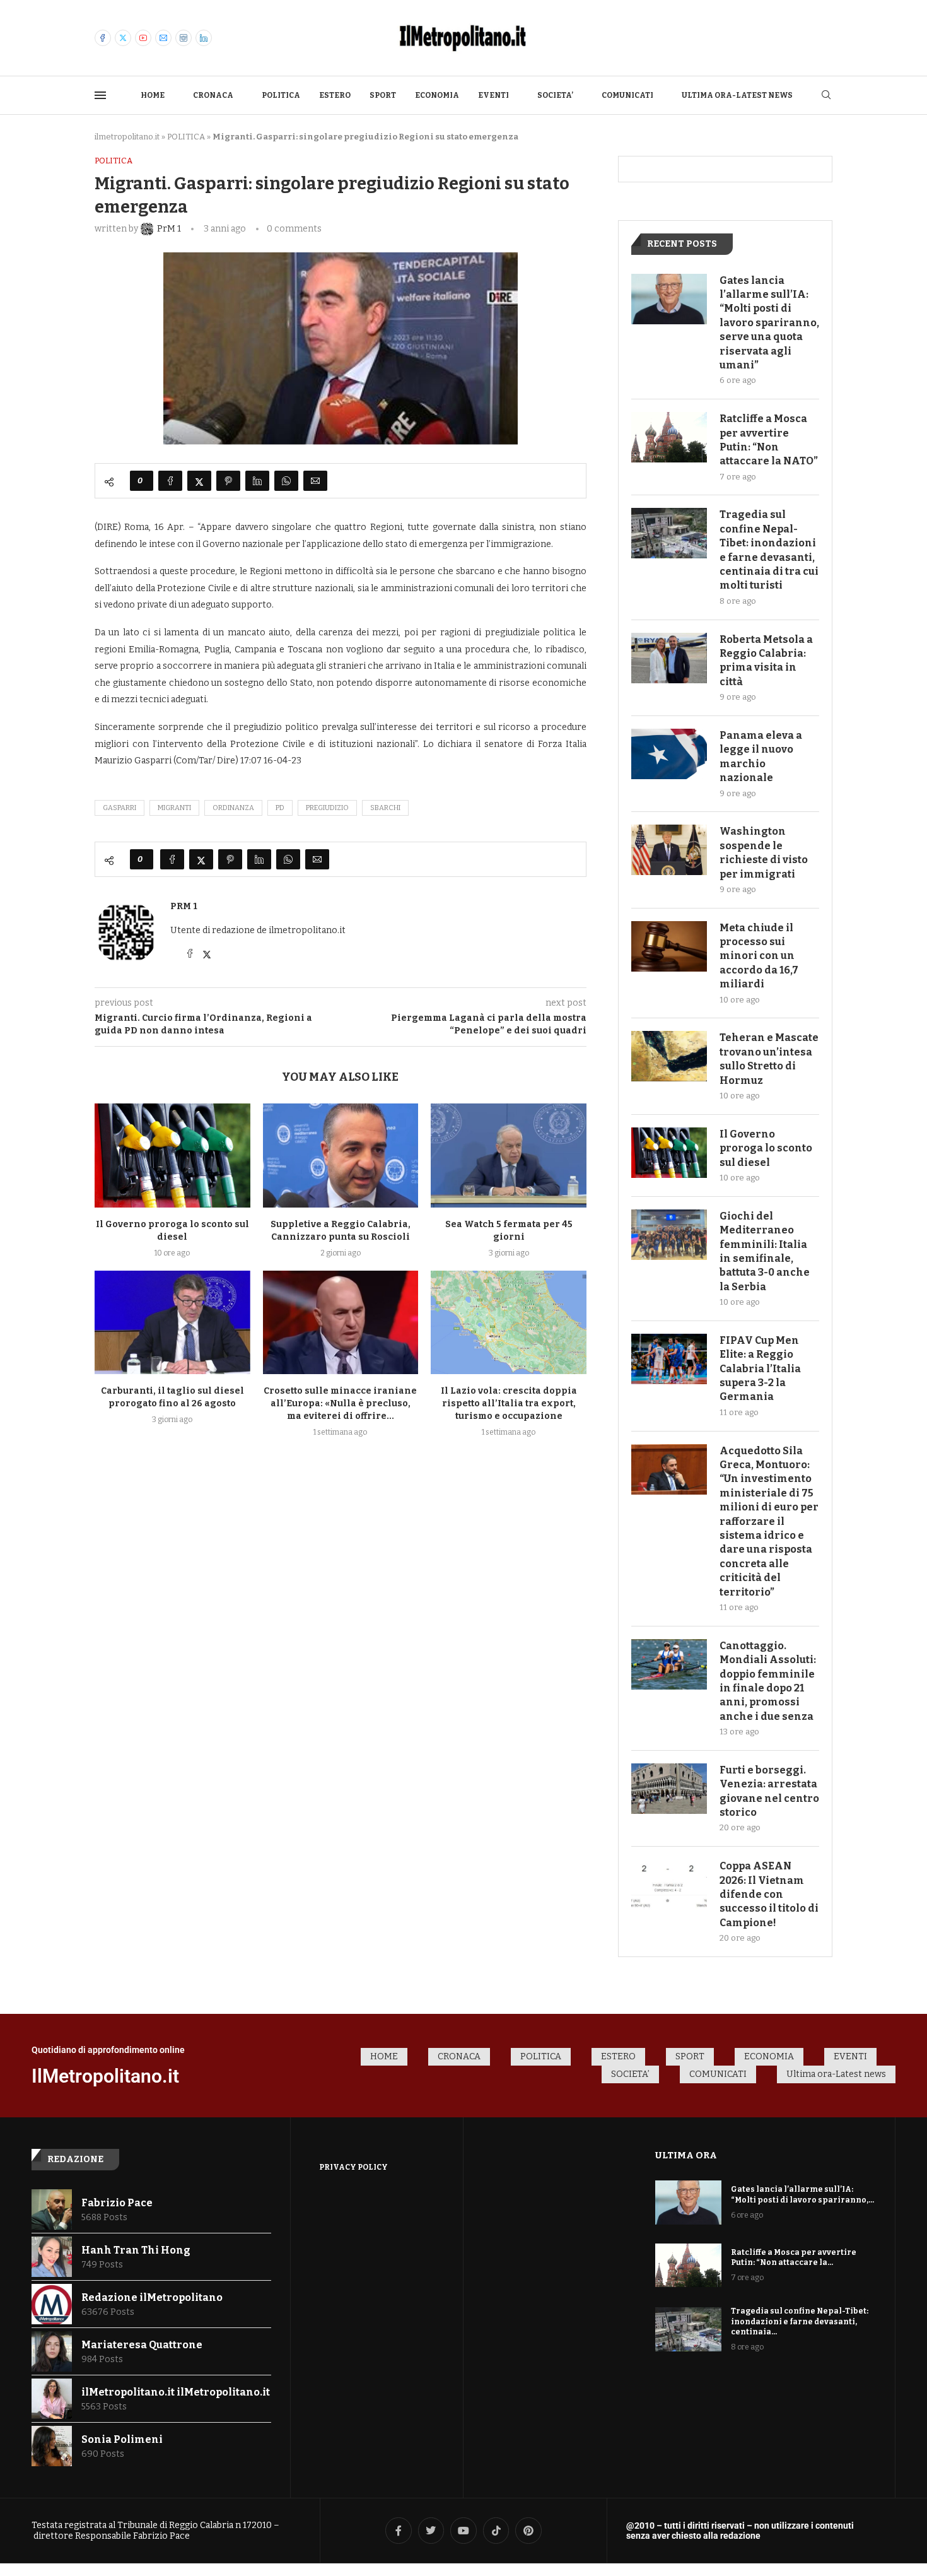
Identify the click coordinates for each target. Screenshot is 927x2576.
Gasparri (120, 808)
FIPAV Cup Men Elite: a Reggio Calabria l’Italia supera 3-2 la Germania (760, 1369)
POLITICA (281, 95)
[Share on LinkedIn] (257, 481)
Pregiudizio (327, 808)
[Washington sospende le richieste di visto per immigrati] (669, 850)
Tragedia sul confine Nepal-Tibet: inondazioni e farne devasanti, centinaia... (800, 2322)
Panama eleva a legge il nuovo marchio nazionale (761, 756)
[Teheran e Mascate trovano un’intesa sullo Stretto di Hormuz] (669, 1056)
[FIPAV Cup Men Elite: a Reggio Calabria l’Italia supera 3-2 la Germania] (669, 1359)
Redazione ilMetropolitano (152, 2297)
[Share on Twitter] (199, 481)
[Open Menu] (100, 95)
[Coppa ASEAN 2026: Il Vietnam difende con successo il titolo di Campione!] (669, 1885)
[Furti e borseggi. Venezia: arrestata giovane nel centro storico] (669, 1789)
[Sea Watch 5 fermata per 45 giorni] (509, 1155)
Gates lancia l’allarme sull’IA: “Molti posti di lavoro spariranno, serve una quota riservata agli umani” (769, 323)
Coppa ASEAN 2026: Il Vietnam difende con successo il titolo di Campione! (769, 1894)
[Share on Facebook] (170, 481)
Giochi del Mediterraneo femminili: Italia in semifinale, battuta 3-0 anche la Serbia (765, 1251)
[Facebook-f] (399, 2531)
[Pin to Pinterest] (228, 481)
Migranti (174, 808)
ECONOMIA (437, 95)
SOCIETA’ (555, 95)
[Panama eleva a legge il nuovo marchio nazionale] (669, 754)
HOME (153, 95)
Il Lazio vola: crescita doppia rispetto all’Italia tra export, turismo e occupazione (509, 1403)
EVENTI (493, 95)
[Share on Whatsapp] (286, 481)
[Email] (163, 38)
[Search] (826, 96)
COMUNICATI (627, 95)
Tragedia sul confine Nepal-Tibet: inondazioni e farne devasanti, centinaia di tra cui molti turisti (769, 550)
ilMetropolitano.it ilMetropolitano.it (176, 2392)
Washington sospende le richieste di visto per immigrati (764, 852)
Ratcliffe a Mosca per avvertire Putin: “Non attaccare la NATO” (769, 440)
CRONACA (213, 95)
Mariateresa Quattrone (142, 2345)
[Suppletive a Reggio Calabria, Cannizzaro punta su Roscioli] (341, 1155)
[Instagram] (184, 38)
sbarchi (385, 808)
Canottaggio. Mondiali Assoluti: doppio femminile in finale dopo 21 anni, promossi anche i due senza (768, 1681)
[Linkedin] (204, 38)
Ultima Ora (686, 2155)
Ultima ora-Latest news (737, 95)
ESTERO (335, 95)
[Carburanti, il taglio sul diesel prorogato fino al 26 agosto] (172, 1322)
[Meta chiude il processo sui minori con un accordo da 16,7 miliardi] (669, 946)
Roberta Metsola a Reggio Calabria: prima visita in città (766, 661)
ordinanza (233, 808)
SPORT (383, 95)
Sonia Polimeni (122, 2439)
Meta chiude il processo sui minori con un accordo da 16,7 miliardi (759, 956)
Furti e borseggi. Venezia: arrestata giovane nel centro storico (769, 1791)
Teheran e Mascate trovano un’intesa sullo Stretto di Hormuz (769, 1059)
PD (280, 808)
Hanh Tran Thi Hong (136, 2250)
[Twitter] (123, 38)
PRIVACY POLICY (353, 2167)
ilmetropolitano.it (127, 137)
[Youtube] (143, 38)
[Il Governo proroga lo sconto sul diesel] (172, 1155)
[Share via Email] (315, 481)
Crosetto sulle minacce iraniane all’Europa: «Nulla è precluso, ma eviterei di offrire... (340, 1403)
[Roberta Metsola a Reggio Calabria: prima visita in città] (669, 658)
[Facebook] (103, 38)
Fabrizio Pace (117, 2203)
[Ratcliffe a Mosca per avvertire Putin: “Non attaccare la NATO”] (669, 437)
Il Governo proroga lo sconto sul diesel (766, 1148)
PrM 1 (184, 906)
